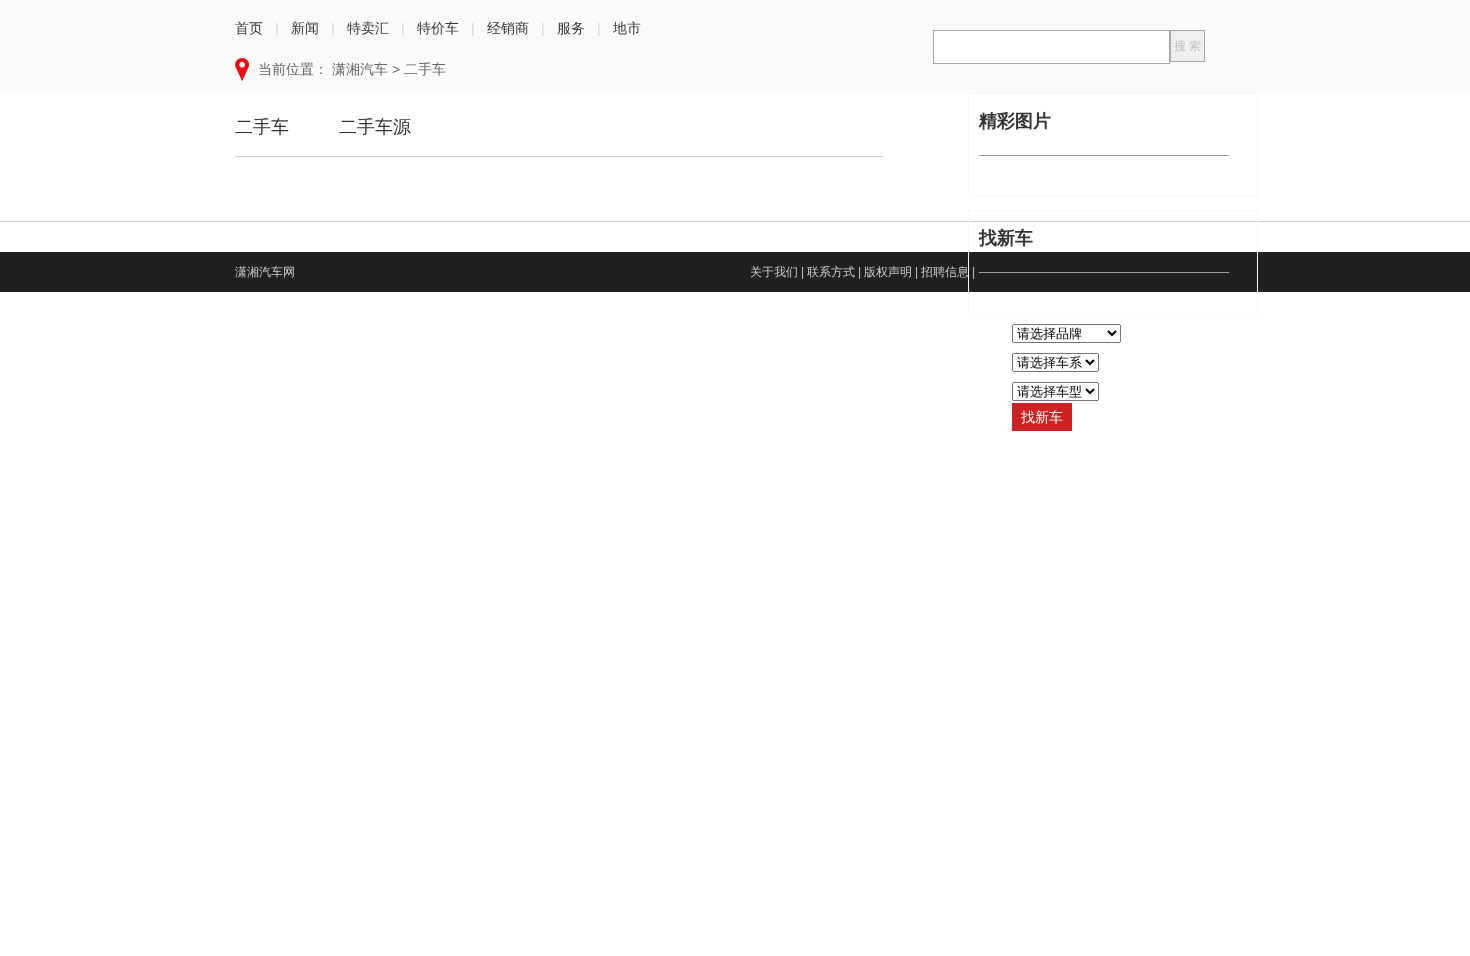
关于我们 (774, 272)
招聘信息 (945, 272)
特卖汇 (368, 28)
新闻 (305, 28)
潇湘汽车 (360, 69)
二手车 (425, 69)
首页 (249, 28)
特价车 (438, 28)
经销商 (508, 28)
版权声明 (888, 272)
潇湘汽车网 (265, 272)
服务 (571, 28)
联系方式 (831, 272)
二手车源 (375, 127)
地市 (627, 28)
